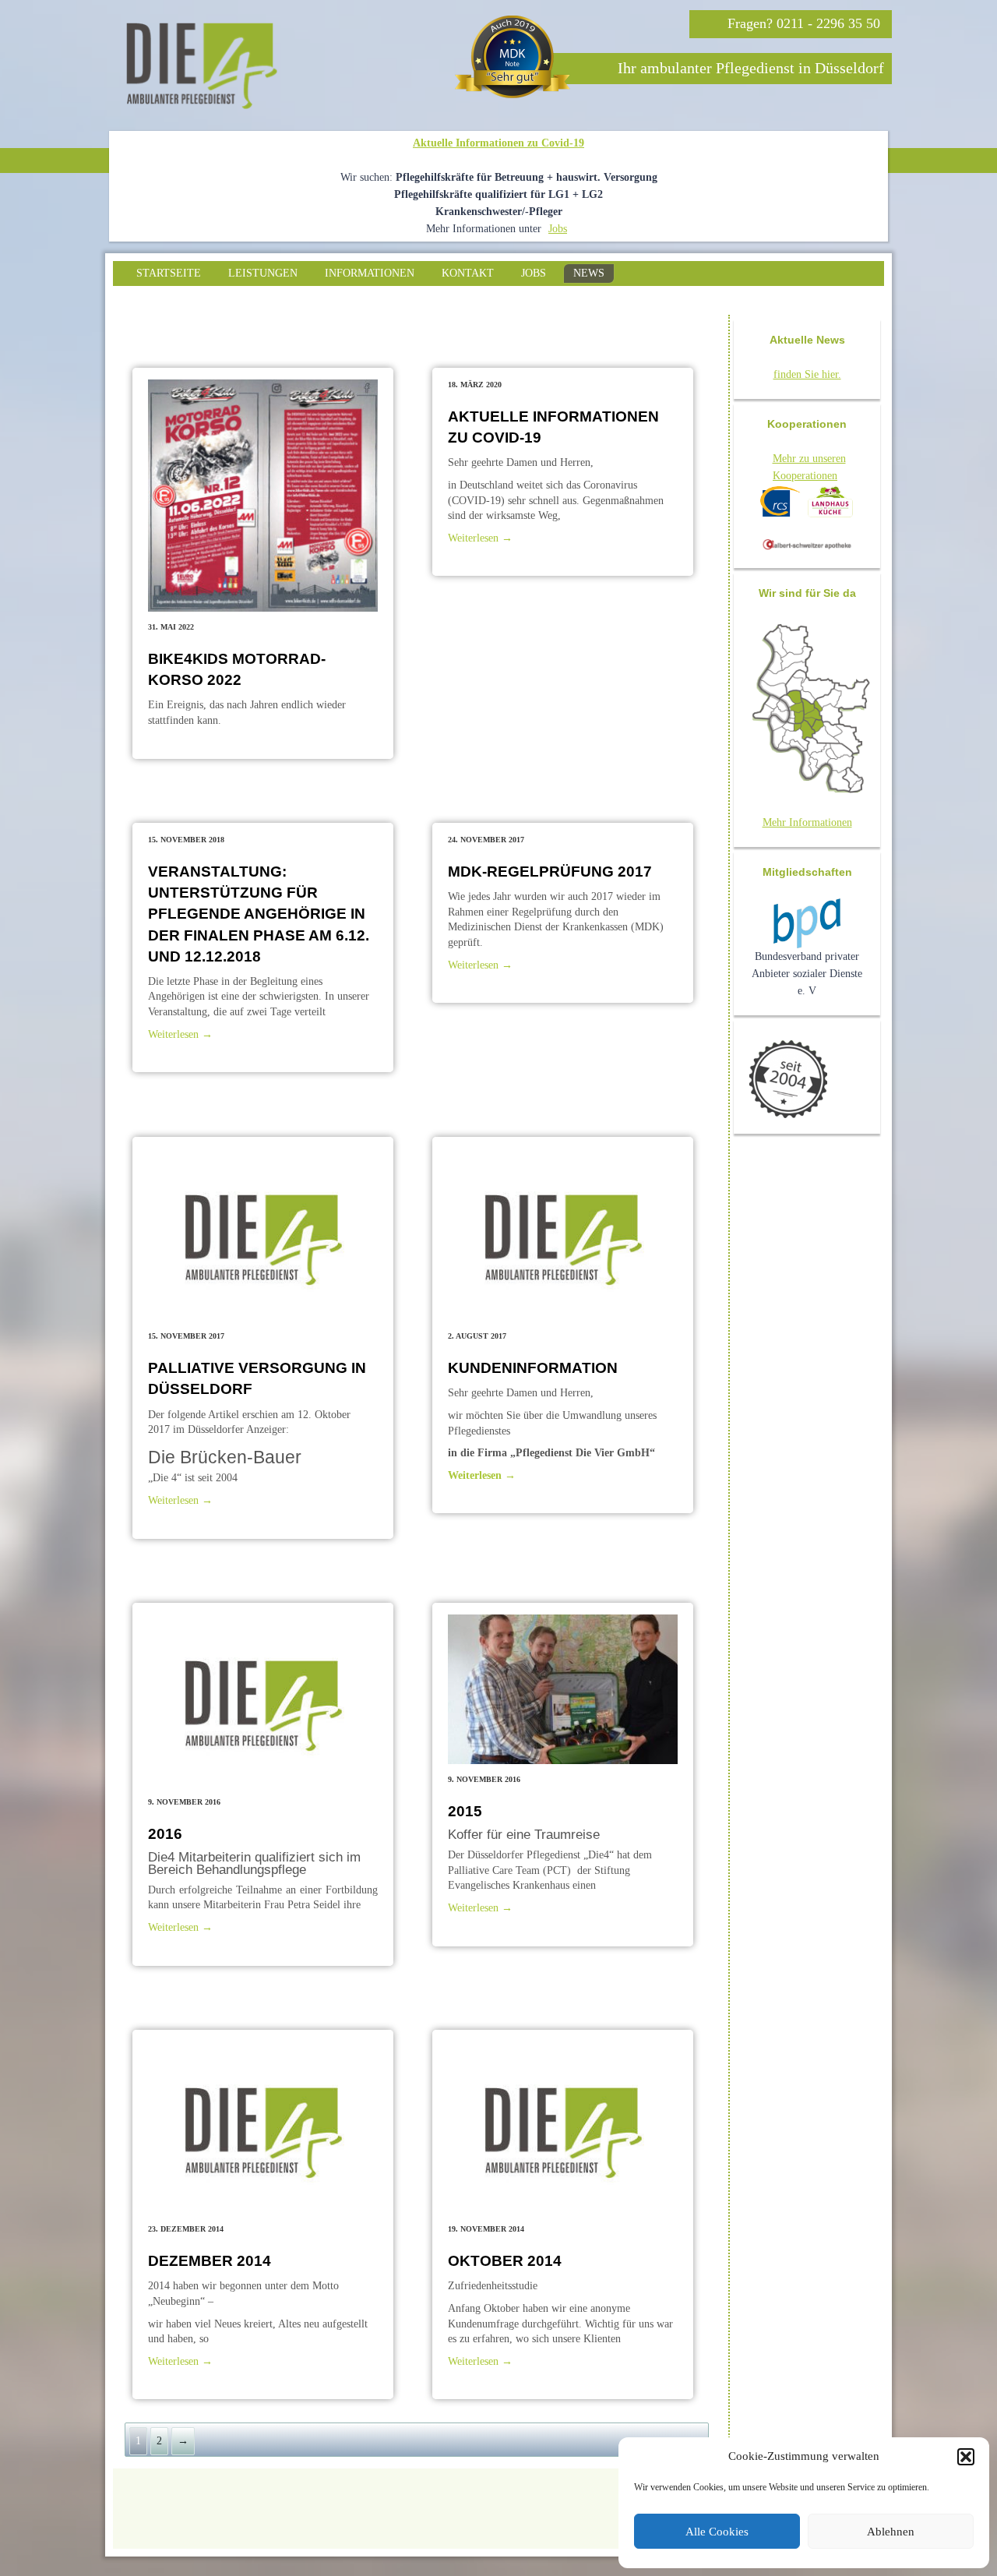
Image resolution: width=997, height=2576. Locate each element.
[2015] (563, 1689)
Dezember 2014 (210, 2261)
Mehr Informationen (807, 822)
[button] (966, 2457)
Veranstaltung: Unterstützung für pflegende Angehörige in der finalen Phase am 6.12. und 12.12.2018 (259, 914)
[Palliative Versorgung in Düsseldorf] (263, 1235)
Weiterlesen (480, 538)
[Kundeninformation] (563, 1235)
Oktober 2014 (505, 2261)
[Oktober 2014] (563, 2128)
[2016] (263, 1701)
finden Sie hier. (807, 374)
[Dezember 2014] (263, 2128)
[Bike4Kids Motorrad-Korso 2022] (263, 496)
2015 (465, 1811)
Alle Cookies (717, 2532)
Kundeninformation (533, 1368)
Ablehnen (891, 2532)
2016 (165, 1834)
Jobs (558, 229)
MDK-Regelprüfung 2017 (550, 872)
